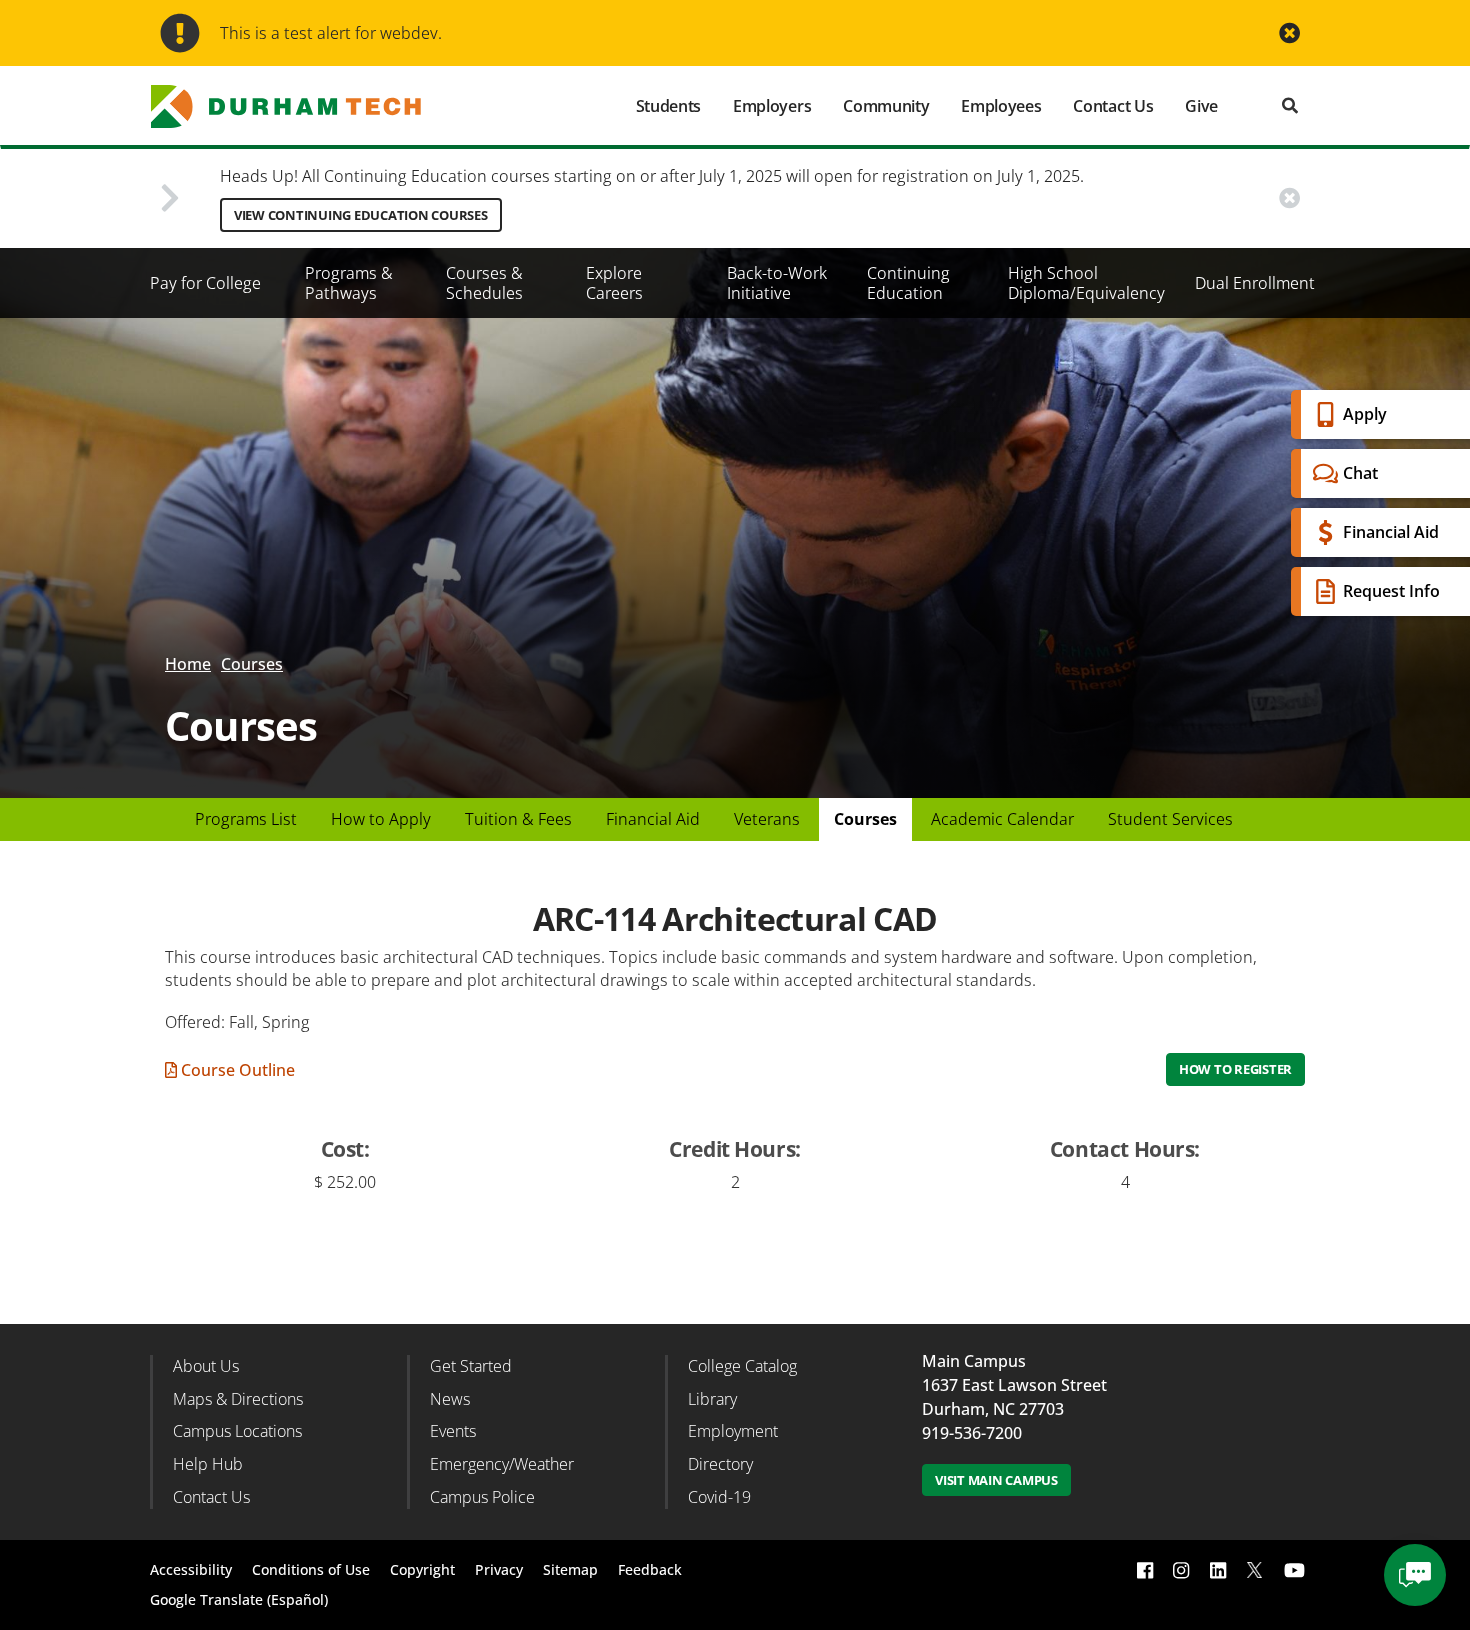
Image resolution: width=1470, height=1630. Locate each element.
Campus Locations (237, 1431)
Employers (772, 106)
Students (668, 106)
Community (886, 106)
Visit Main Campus (996, 1480)
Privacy (499, 1569)
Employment (733, 1431)
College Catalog (742, 1366)
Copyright (422, 1569)
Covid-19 (719, 1497)
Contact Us (1113, 106)
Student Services (1170, 819)
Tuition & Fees (518, 819)
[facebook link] (1145, 1570)
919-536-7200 (972, 1433)
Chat (1360, 473)
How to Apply (381, 819)
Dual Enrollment (1255, 283)
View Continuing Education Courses (361, 215)
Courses (252, 664)
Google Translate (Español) (239, 1599)
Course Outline (236, 1070)
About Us (206, 1366)
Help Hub (208, 1464)
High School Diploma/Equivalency (1086, 283)
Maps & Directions (238, 1399)
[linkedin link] (1218, 1570)
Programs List (246, 819)
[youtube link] (1294, 1570)
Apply (1365, 414)
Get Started (471, 1366)
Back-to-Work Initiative (777, 283)
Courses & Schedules (484, 283)
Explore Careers (614, 283)
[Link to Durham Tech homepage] (300, 106)
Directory (720, 1464)
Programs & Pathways (349, 283)
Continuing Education (908, 283)
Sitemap (570, 1569)
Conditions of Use (311, 1569)
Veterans (767, 819)
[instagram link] (1181, 1570)
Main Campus (974, 1361)
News (450, 1399)
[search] (1290, 105)
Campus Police (482, 1497)
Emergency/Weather (502, 1464)
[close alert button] (1289, 33)
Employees (1001, 106)
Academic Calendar (1002, 819)
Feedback (650, 1569)
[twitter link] (1255, 1568)
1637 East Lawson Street (1014, 1385)
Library (712, 1399)
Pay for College (205, 283)
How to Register (1235, 1069)
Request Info (1391, 591)
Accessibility (191, 1569)
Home (188, 664)
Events (453, 1431)
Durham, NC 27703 (993, 1409)
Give (1201, 106)
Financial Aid (1391, 532)
